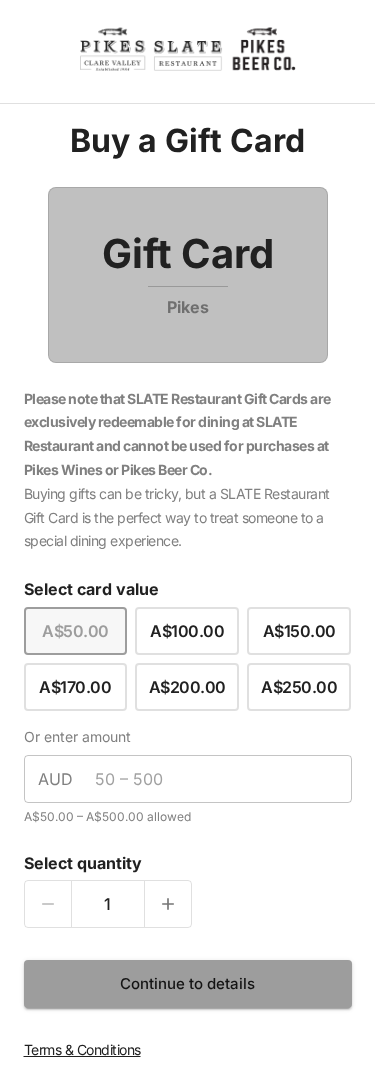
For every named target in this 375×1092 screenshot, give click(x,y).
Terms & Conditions (82, 1049)
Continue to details (187, 983)
